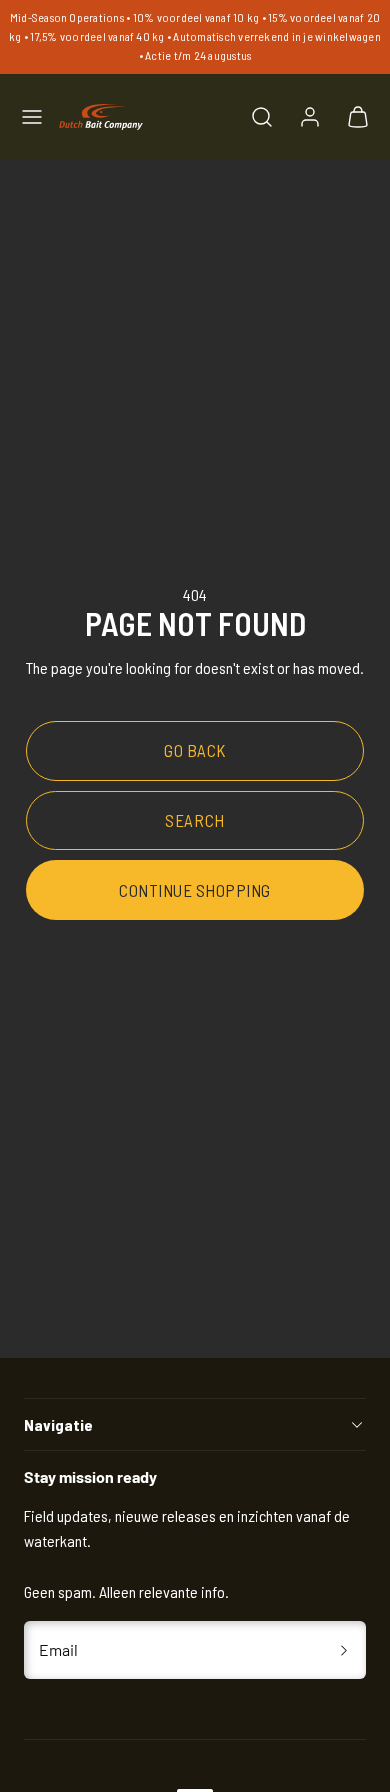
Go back (195, 750)
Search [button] (194, 820)
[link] (310, 117)
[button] (32, 117)
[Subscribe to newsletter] (344, 1650)
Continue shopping (195, 890)
